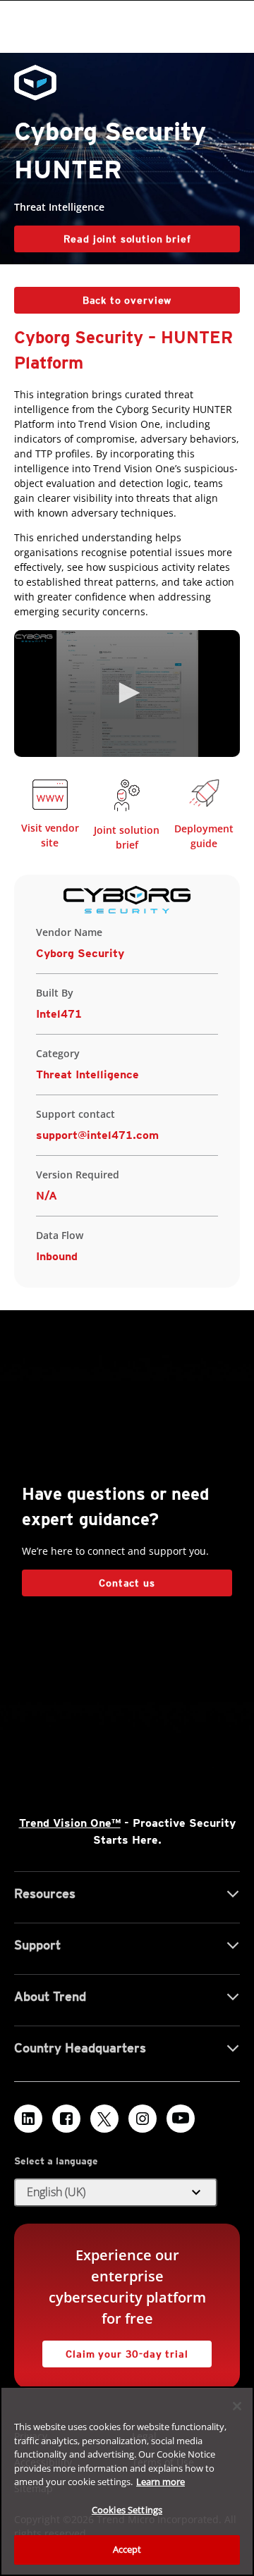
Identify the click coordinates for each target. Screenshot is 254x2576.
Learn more (161, 2482)
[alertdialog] (127, 2481)
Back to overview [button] (127, 300)
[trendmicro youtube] (181, 2119)
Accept (127, 2549)
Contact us (127, 1583)
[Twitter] (104, 2119)
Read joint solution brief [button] (127, 239)
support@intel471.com (97, 1135)
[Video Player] (127, 694)
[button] (127, 693)
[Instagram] (143, 2119)
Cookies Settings (127, 2510)
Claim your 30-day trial (115, 2350)
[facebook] (66, 2119)
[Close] (237, 2406)
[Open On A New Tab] (50, 797)
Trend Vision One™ (70, 1823)
